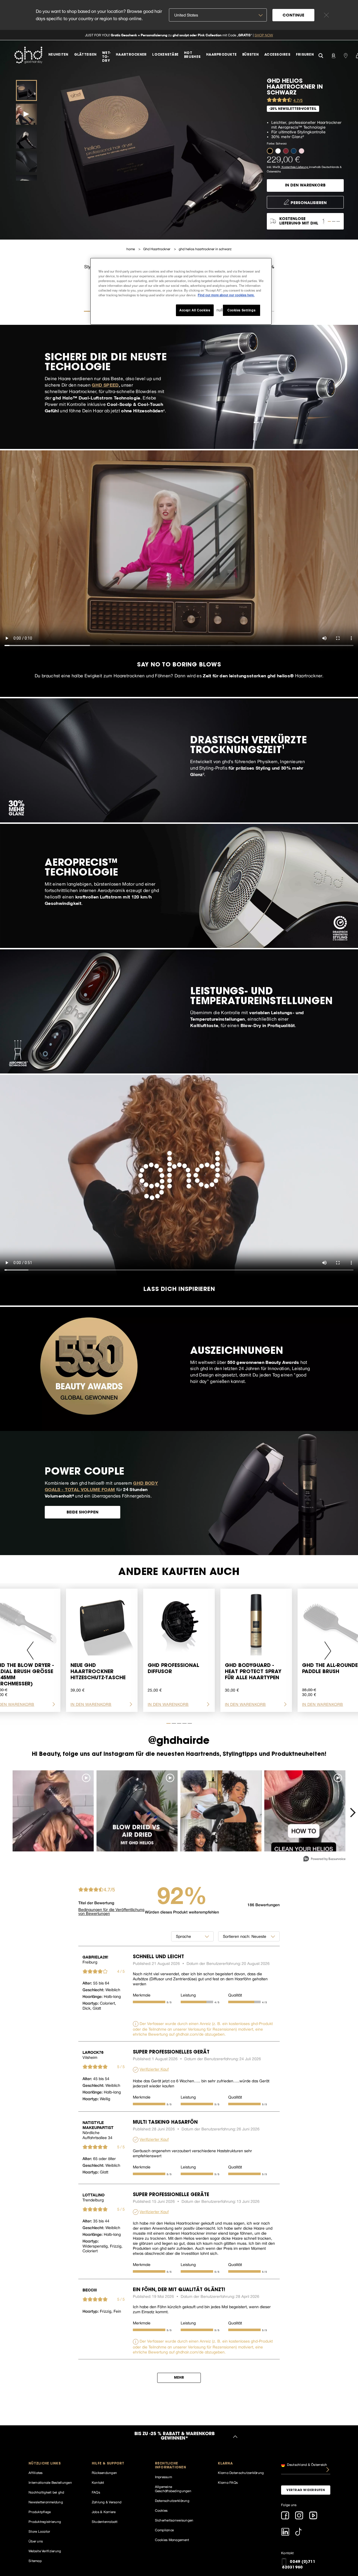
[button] (271, 151)
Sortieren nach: (237, 1936)
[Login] (333, 55)
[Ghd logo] (28, 55)
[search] (321, 55)
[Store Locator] (346, 55)
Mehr (179, 2378)
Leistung (188, 1995)
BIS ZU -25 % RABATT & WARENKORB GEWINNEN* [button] (174, 2437)
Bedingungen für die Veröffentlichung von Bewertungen (111, 1912)
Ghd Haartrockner (157, 249)
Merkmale (142, 1995)
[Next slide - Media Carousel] (352, 1813)
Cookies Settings (241, 310)
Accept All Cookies (195, 310)
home (131, 249)
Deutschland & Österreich (307, 2464)
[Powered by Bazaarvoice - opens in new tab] (324, 1859)
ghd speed (105, 385)
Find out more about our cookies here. (226, 295)
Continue (293, 16)
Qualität (235, 1995)
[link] (179, 35)
